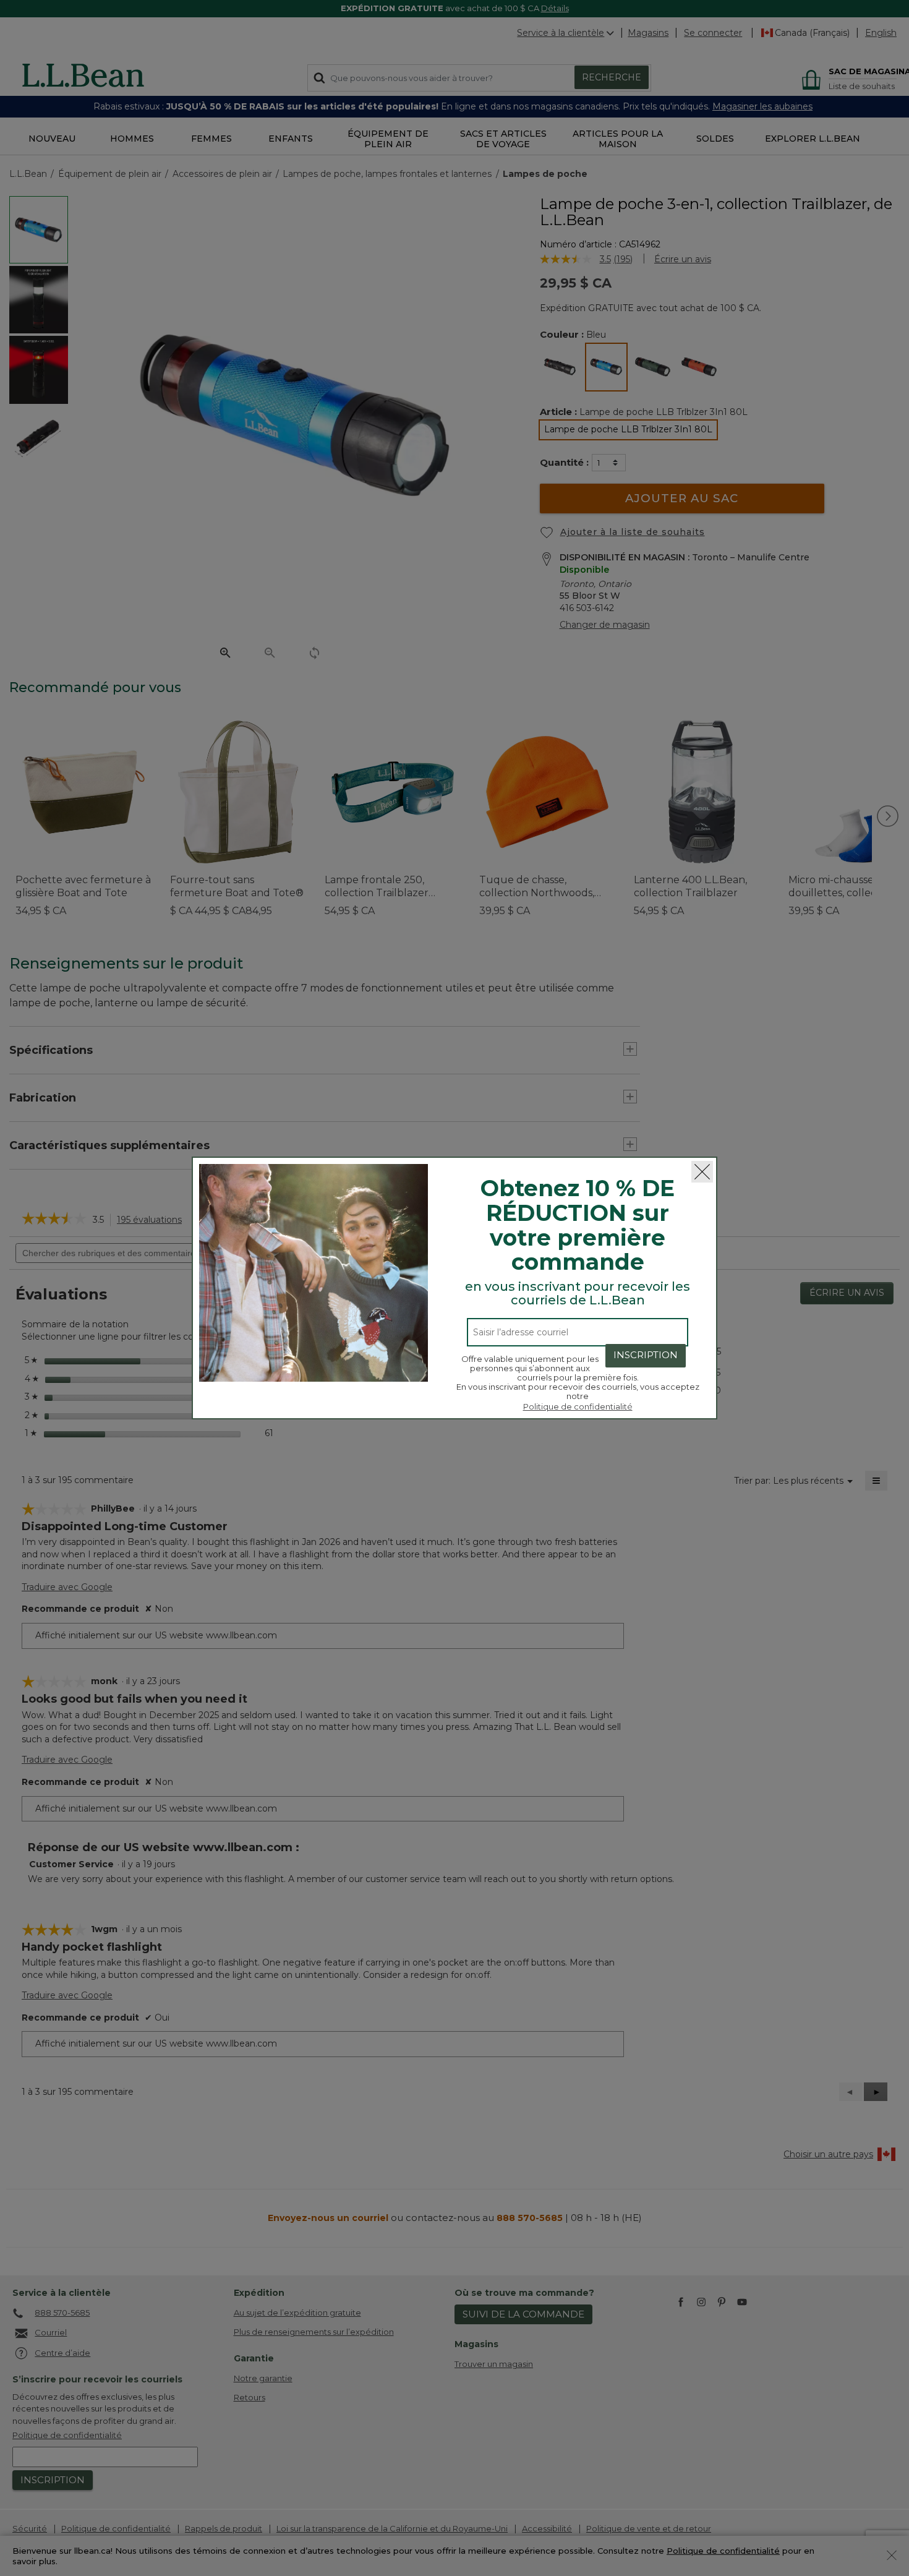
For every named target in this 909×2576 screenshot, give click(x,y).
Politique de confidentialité (578, 1406)
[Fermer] (702, 1172)
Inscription (646, 1355)
